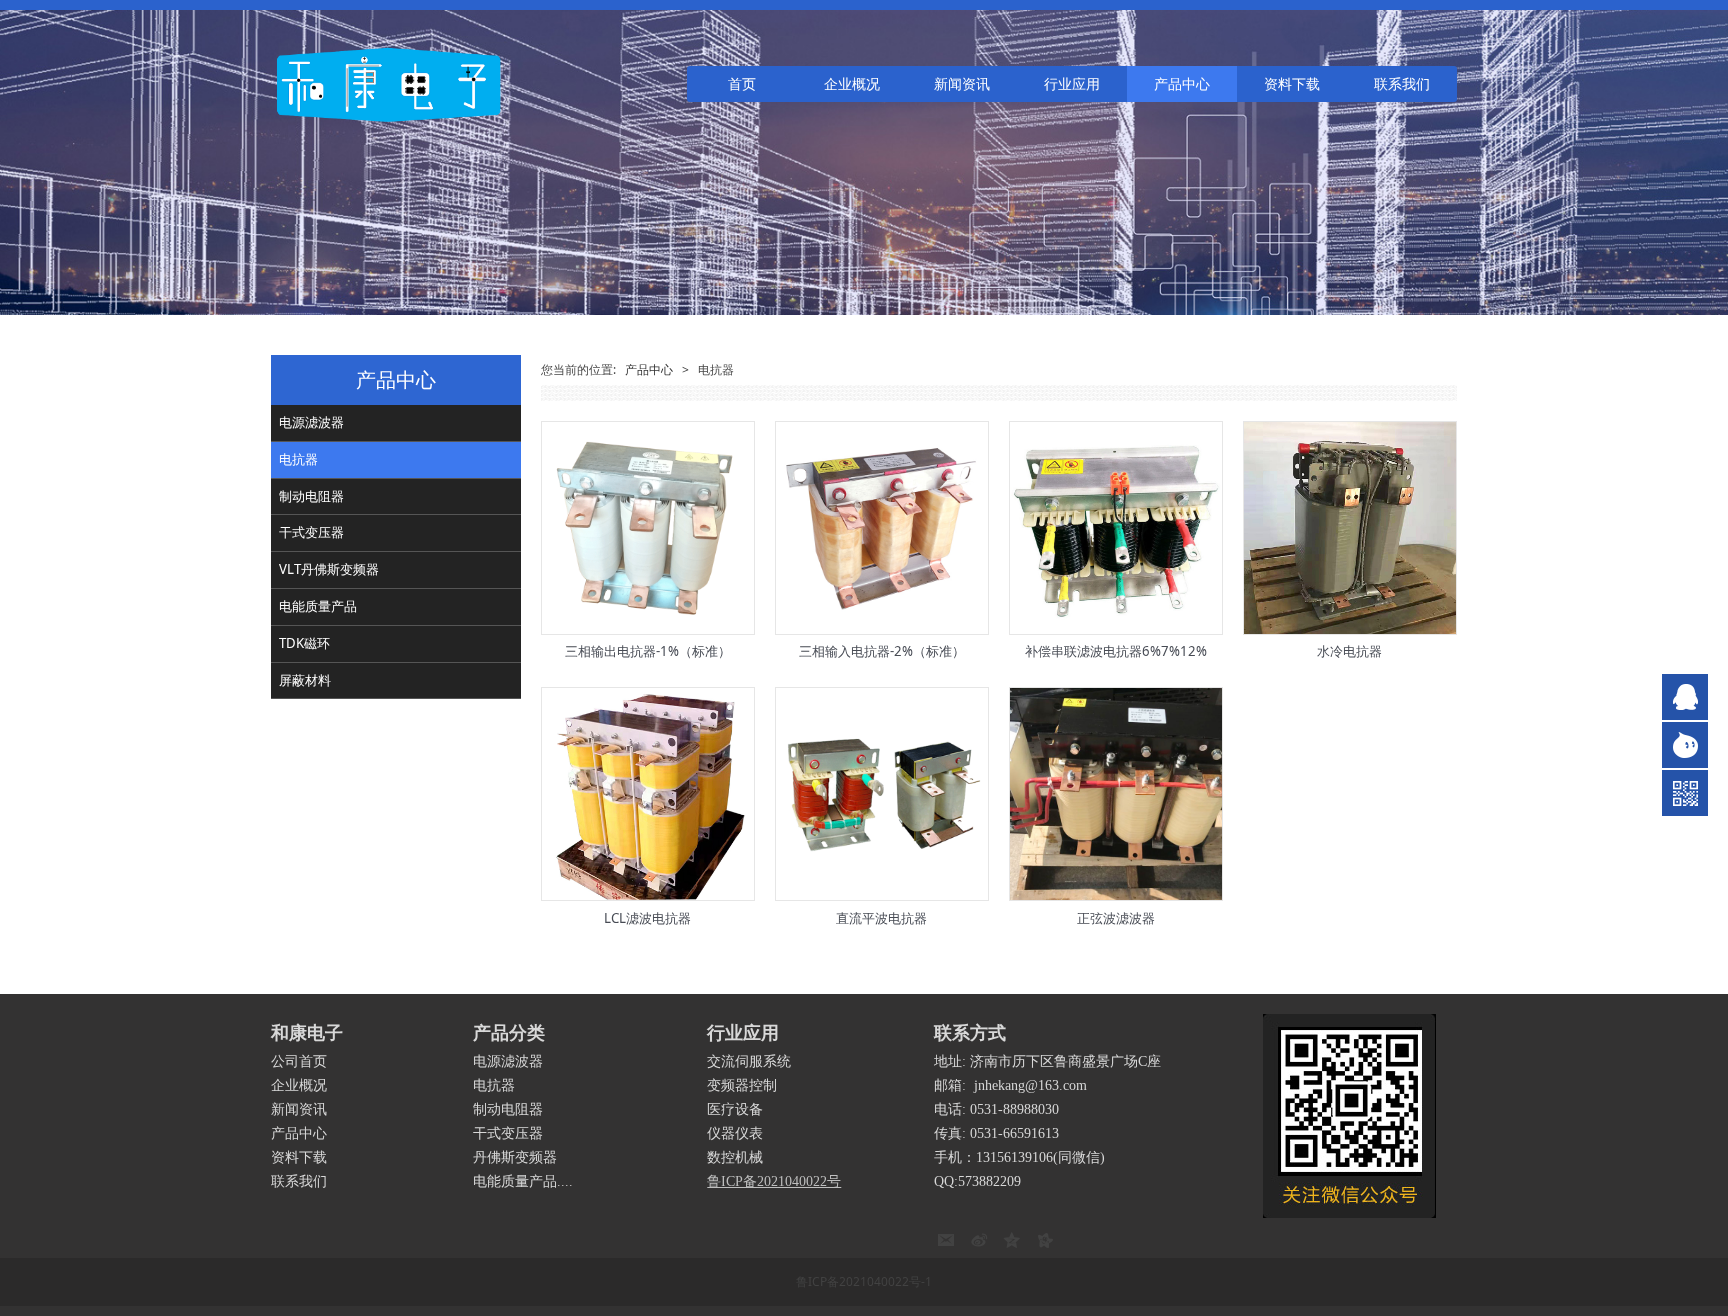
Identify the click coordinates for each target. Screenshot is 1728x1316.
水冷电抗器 (1349, 651)
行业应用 (1072, 83)
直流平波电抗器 (881, 918)
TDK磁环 (304, 643)
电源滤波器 (311, 422)
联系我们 (1402, 83)
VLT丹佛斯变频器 (329, 569)
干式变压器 (311, 532)
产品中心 (1182, 83)
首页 (742, 83)
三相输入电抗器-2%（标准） (882, 651)
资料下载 (1292, 83)
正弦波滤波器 (1116, 918)
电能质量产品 (318, 606)
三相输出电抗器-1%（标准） (648, 651)
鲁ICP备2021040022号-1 (864, 1281)
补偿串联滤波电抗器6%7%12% (1116, 651)
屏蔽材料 (305, 680)
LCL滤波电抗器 (647, 918)
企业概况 (852, 83)
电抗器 (298, 459)
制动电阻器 (311, 496)
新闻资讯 (962, 83)
